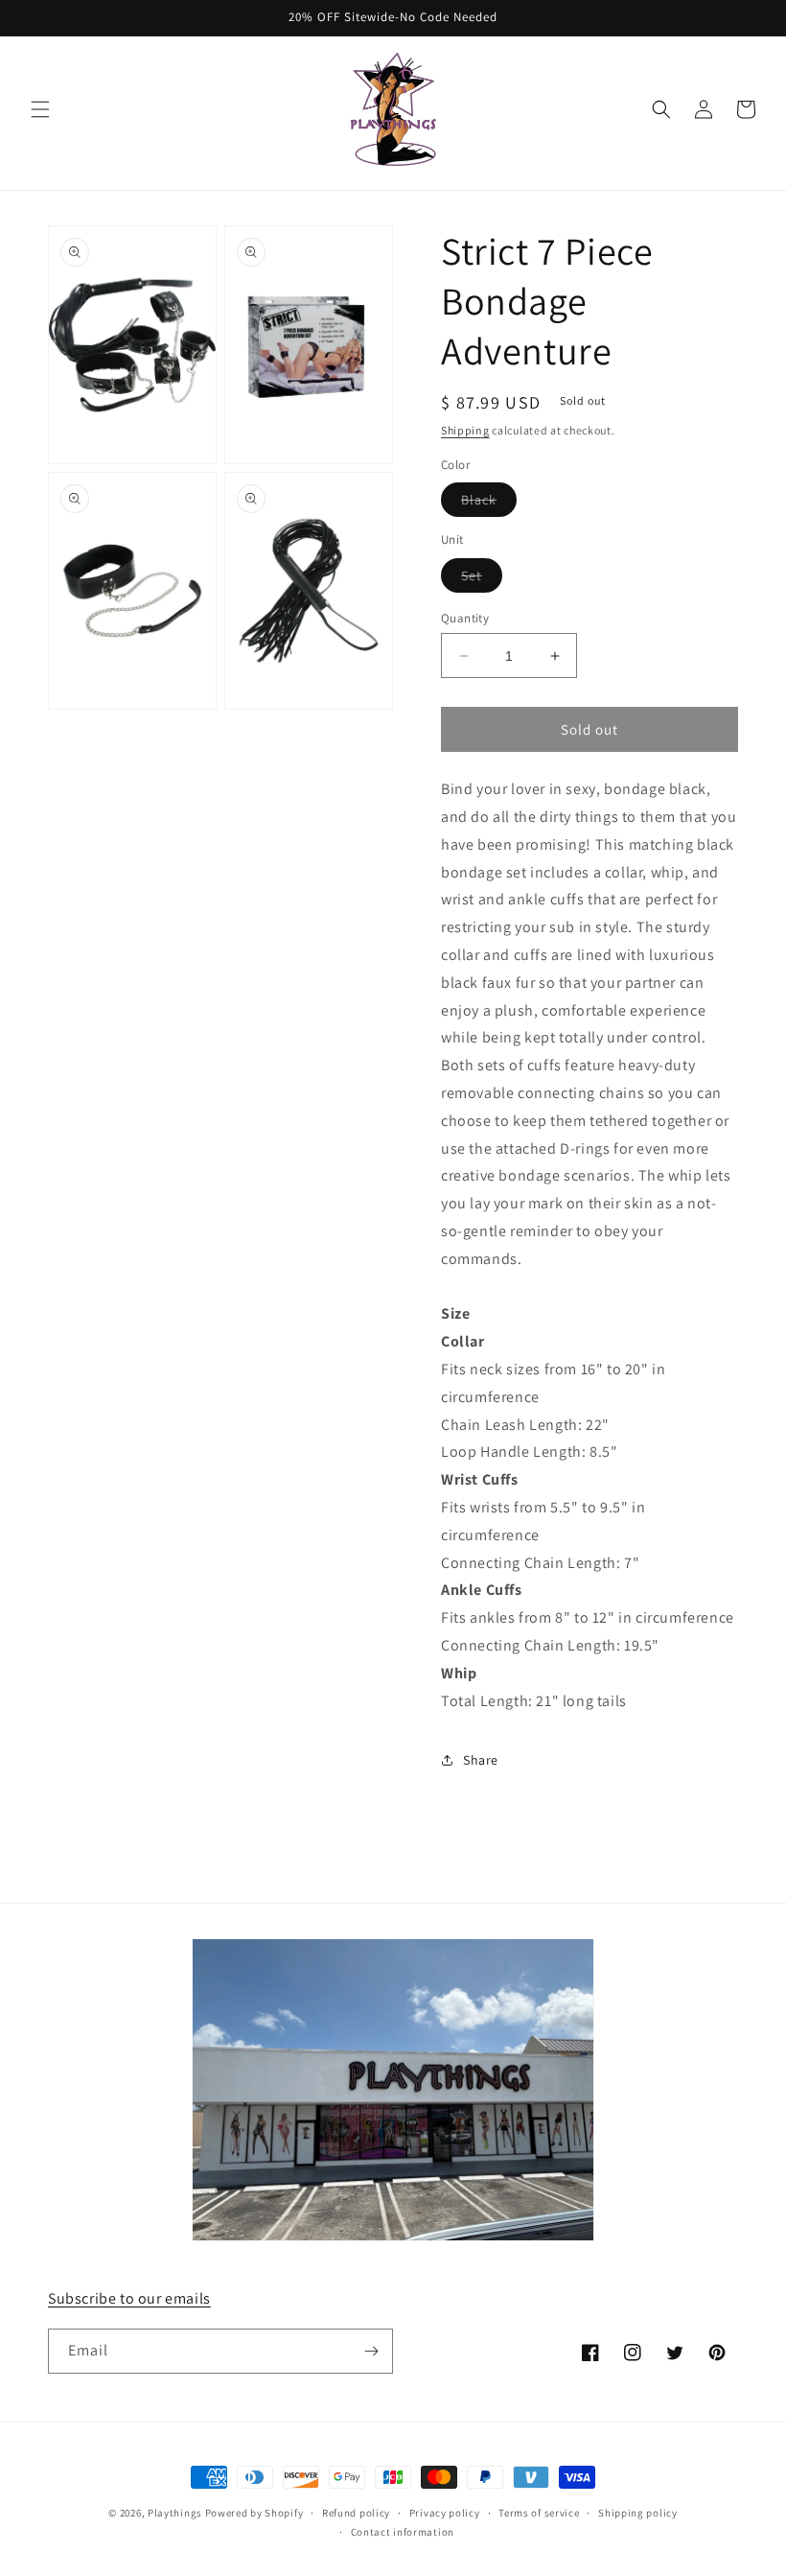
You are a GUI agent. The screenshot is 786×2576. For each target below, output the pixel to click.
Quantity (465, 618)
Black (489, 503)
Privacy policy (445, 2513)
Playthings (175, 2513)
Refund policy (356, 2513)
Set (482, 579)
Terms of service (539, 2513)
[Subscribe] (371, 2351)
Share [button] (481, 1760)
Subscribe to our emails (129, 2298)
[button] (40, 109)
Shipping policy (638, 2513)
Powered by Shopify (254, 2513)
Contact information (403, 2532)
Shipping (465, 430)
